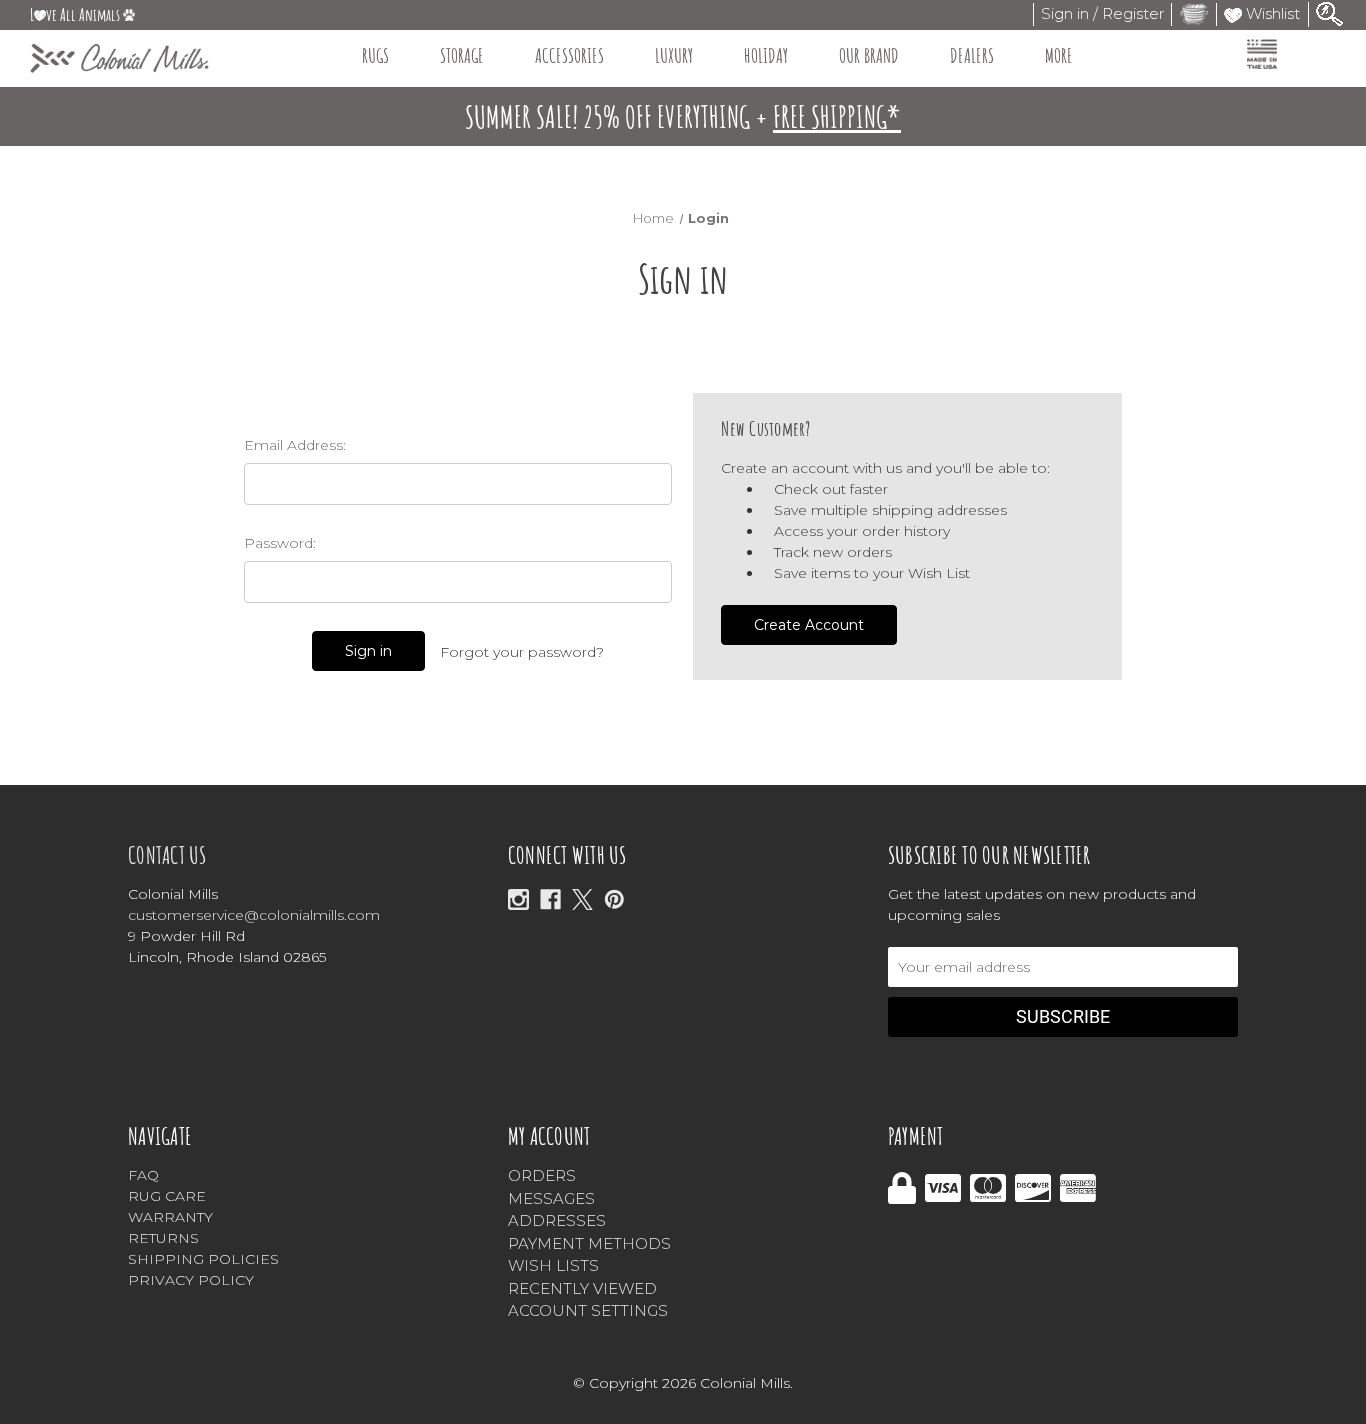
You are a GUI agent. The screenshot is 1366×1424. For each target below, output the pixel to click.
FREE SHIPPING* (837, 116)
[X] (582, 899)
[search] (1330, 12)
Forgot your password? (522, 652)
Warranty (170, 1217)
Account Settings (588, 1310)
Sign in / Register (1102, 13)
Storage (462, 55)
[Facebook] (550, 899)
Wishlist (1271, 13)
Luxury (674, 55)
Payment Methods (589, 1243)
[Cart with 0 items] (1194, 13)
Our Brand (869, 55)
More (1059, 55)
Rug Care (167, 1196)
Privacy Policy (191, 1280)
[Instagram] (518, 899)
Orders (542, 1175)
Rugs (375, 55)
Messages (551, 1198)
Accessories (569, 55)
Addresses (557, 1220)
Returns (163, 1238)
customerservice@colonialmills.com (254, 915)
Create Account (809, 625)
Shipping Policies (203, 1259)
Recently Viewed (582, 1288)
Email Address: (295, 445)
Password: (280, 543)
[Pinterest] (614, 899)
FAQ (143, 1175)
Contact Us (167, 855)
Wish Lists (553, 1265)
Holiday (766, 55)
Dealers (972, 55)
